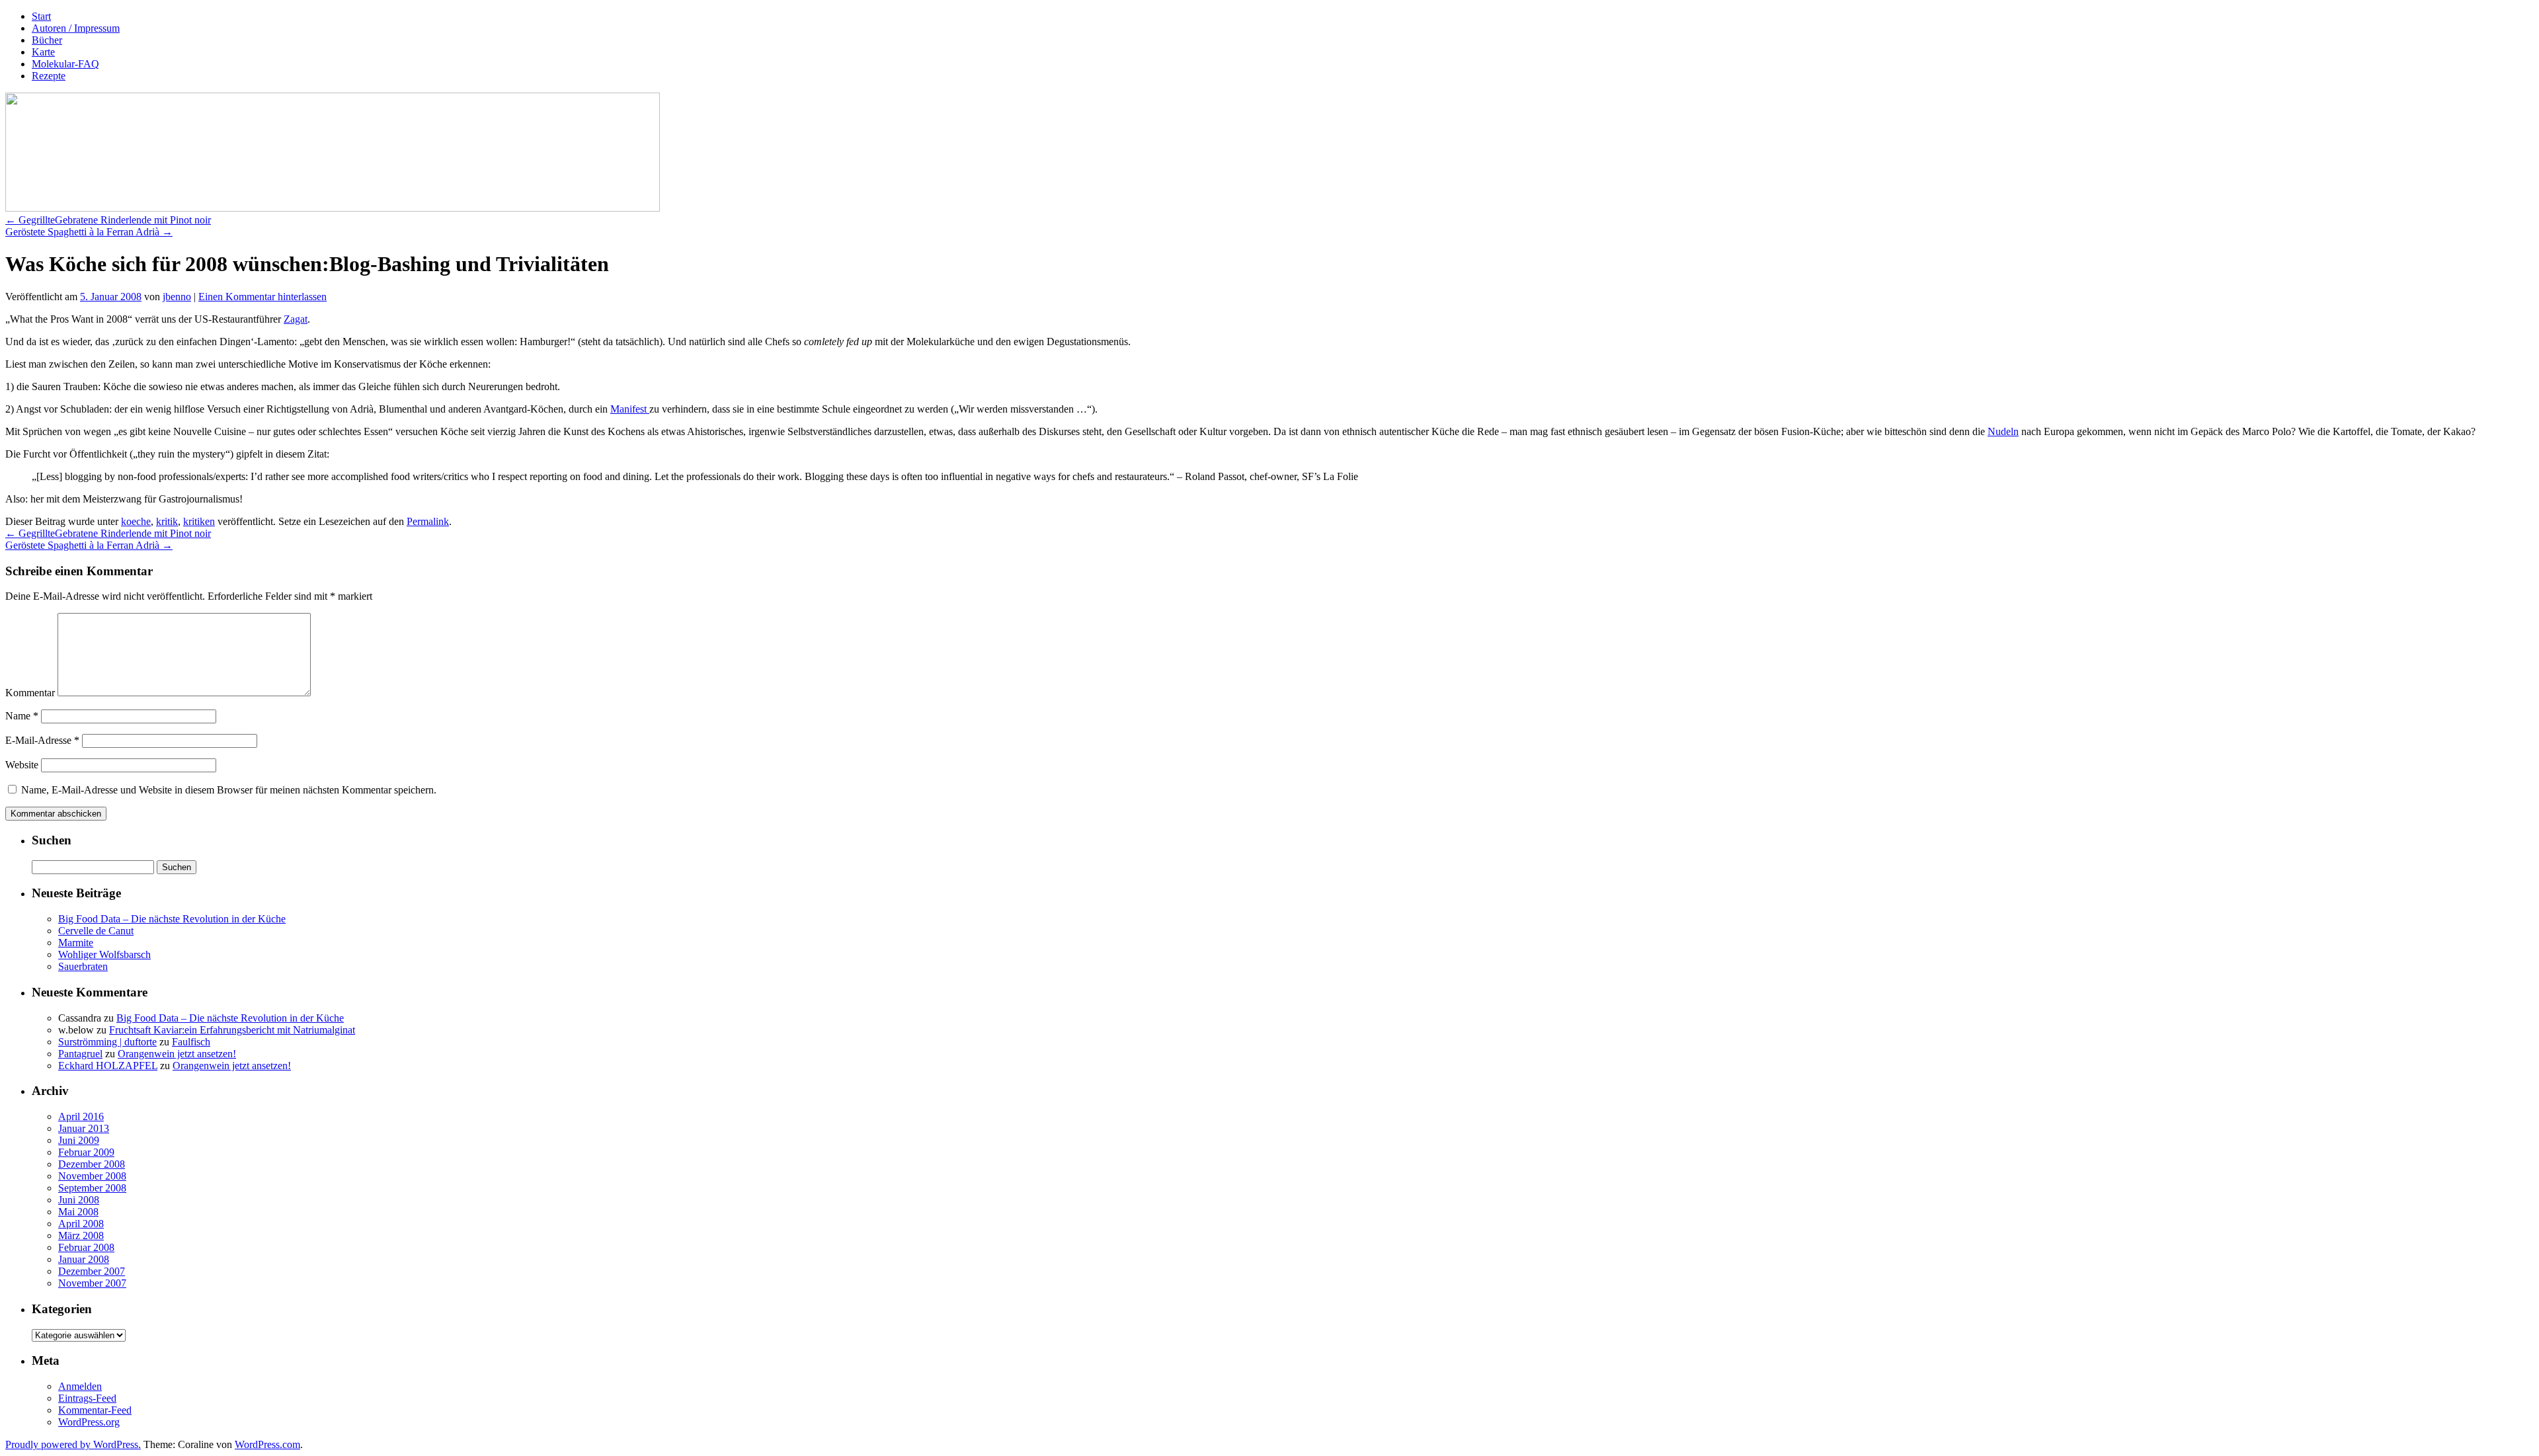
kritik (167, 521)
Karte (43, 52)
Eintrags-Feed (87, 1398)
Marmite (76, 943)
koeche (136, 521)
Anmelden (80, 1386)
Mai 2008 (78, 1212)
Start (41, 16)
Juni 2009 (79, 1140)
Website (22, 765)
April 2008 (81, 1224)
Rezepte (49, 76)
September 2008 (92, 1188)
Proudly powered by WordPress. (73, 1444)
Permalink (428, 521)
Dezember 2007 (92, 1271)
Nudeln (2003, 431)
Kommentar (30, 693)
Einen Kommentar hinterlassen (262, 297)
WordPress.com (267, 1444)
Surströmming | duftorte (107, 1042)
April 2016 (81, 1116)
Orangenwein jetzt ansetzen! (177, 1054)
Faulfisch (191, 1042)
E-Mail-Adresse (42, 740)
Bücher (47, 40)
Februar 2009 (86, 1152)
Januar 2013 (84, 1128)
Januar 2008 (84, 1259)
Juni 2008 (79, 1200)
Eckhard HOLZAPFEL (108, 1066)
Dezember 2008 (92, 1164)
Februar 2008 (86, 1247)
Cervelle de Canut (96, 931)
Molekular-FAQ (65, 64)
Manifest (630, 409)
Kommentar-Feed (95, 1410)
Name (22, 716)
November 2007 (92, 1283)
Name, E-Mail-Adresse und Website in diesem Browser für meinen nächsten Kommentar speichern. (229, 790)
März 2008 (81, 1235)
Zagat (296, 319)
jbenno (177, 297)
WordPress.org (89, 1422)
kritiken (199, 521)
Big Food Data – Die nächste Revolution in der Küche (172, 919)
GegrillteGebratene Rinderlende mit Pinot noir (108, 220)
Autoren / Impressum (76, 28)
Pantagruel (80, 1054)
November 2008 (92, 1176)
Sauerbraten (83, 966)
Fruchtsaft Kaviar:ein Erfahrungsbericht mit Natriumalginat (232, 1030)
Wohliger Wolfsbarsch (104, 954)
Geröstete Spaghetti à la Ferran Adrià (89, 232)
